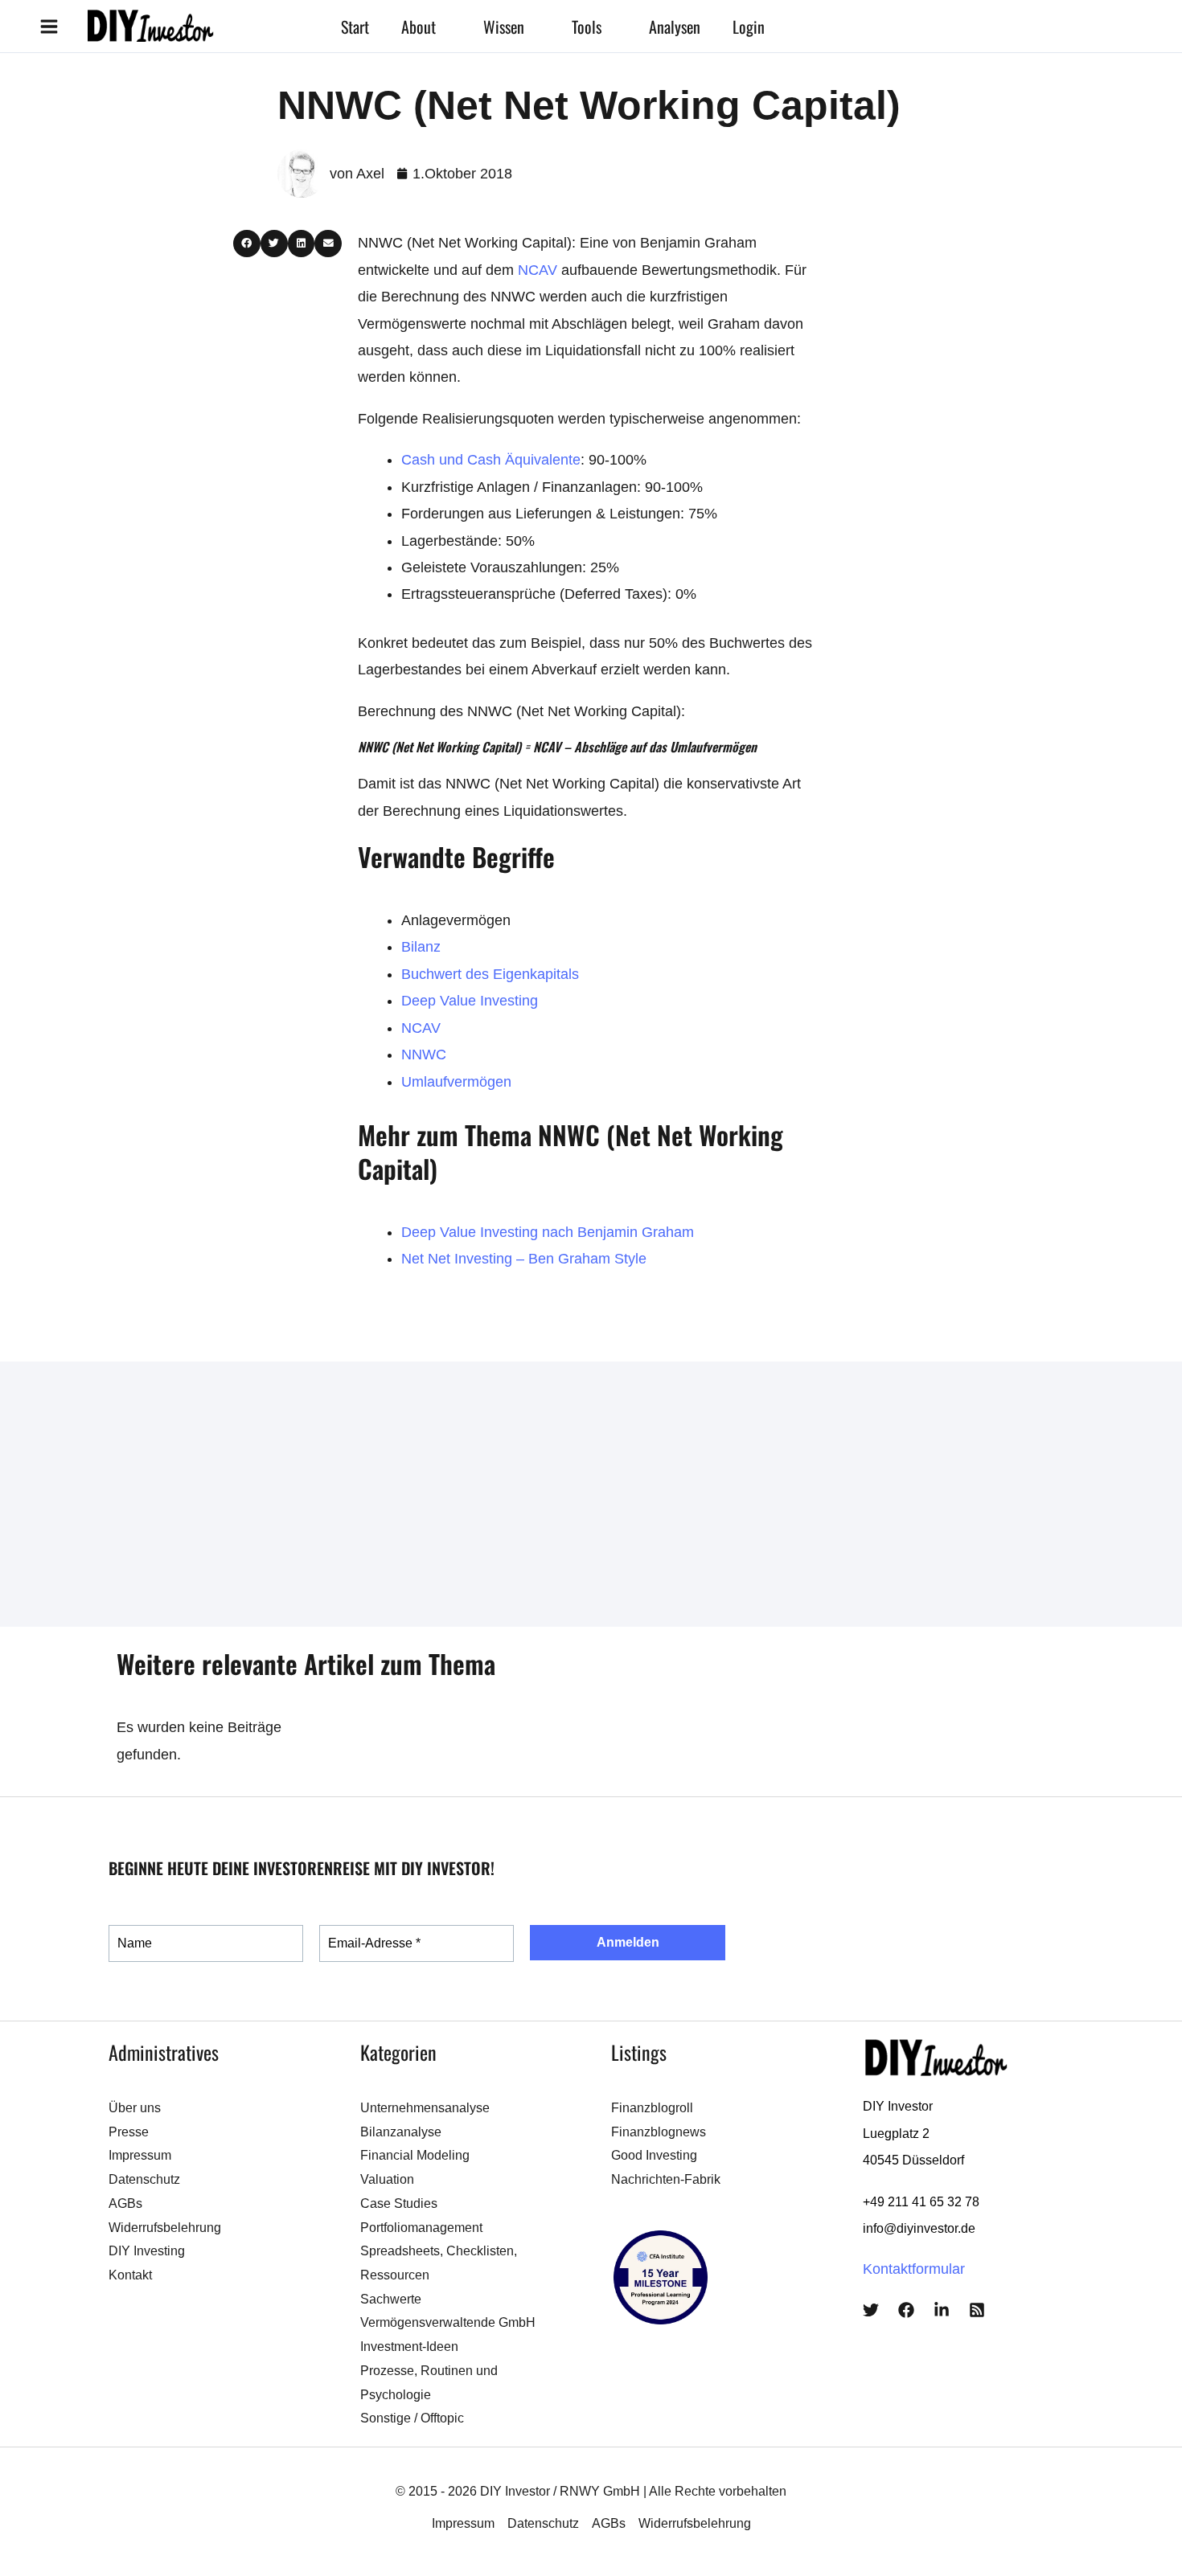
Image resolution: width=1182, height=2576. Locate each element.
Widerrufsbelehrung (165, 2228)
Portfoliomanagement (421, 2228)
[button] (443, 27)
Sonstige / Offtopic (412, 2418)
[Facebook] (906, 2310)
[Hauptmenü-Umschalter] (49, 26)
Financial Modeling (415, 2155)
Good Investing (654, 2155)
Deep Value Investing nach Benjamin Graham (548, 1232)
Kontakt (130, 2275)
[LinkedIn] (942, 2310)
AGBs (125, 2203)
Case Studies (399, 2203)
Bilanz (421, 947)
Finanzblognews (659, 2132)
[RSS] (977, 2310)
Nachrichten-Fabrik (666, 2179)
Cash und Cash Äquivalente (491, 460)
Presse (129, 2132)
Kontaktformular (914, 2269)
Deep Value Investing (470, 1001)
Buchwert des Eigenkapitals (490, 974)
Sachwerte (391, 2299)
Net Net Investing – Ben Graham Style (524, 1259)
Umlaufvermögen (456, 1082)
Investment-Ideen (409, 2347)
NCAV (538, 270)
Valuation (387, 2179)
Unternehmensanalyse (425, 2108)
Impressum (140, 2155)
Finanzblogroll (652, 2108)
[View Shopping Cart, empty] (841, 26)
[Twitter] (871, 2310)
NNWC (424, 1055)
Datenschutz (144, 2179)
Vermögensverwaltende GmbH (448, 2322)
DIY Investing (147, 2251)
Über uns (135, 2108)
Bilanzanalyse (401, 2132)
